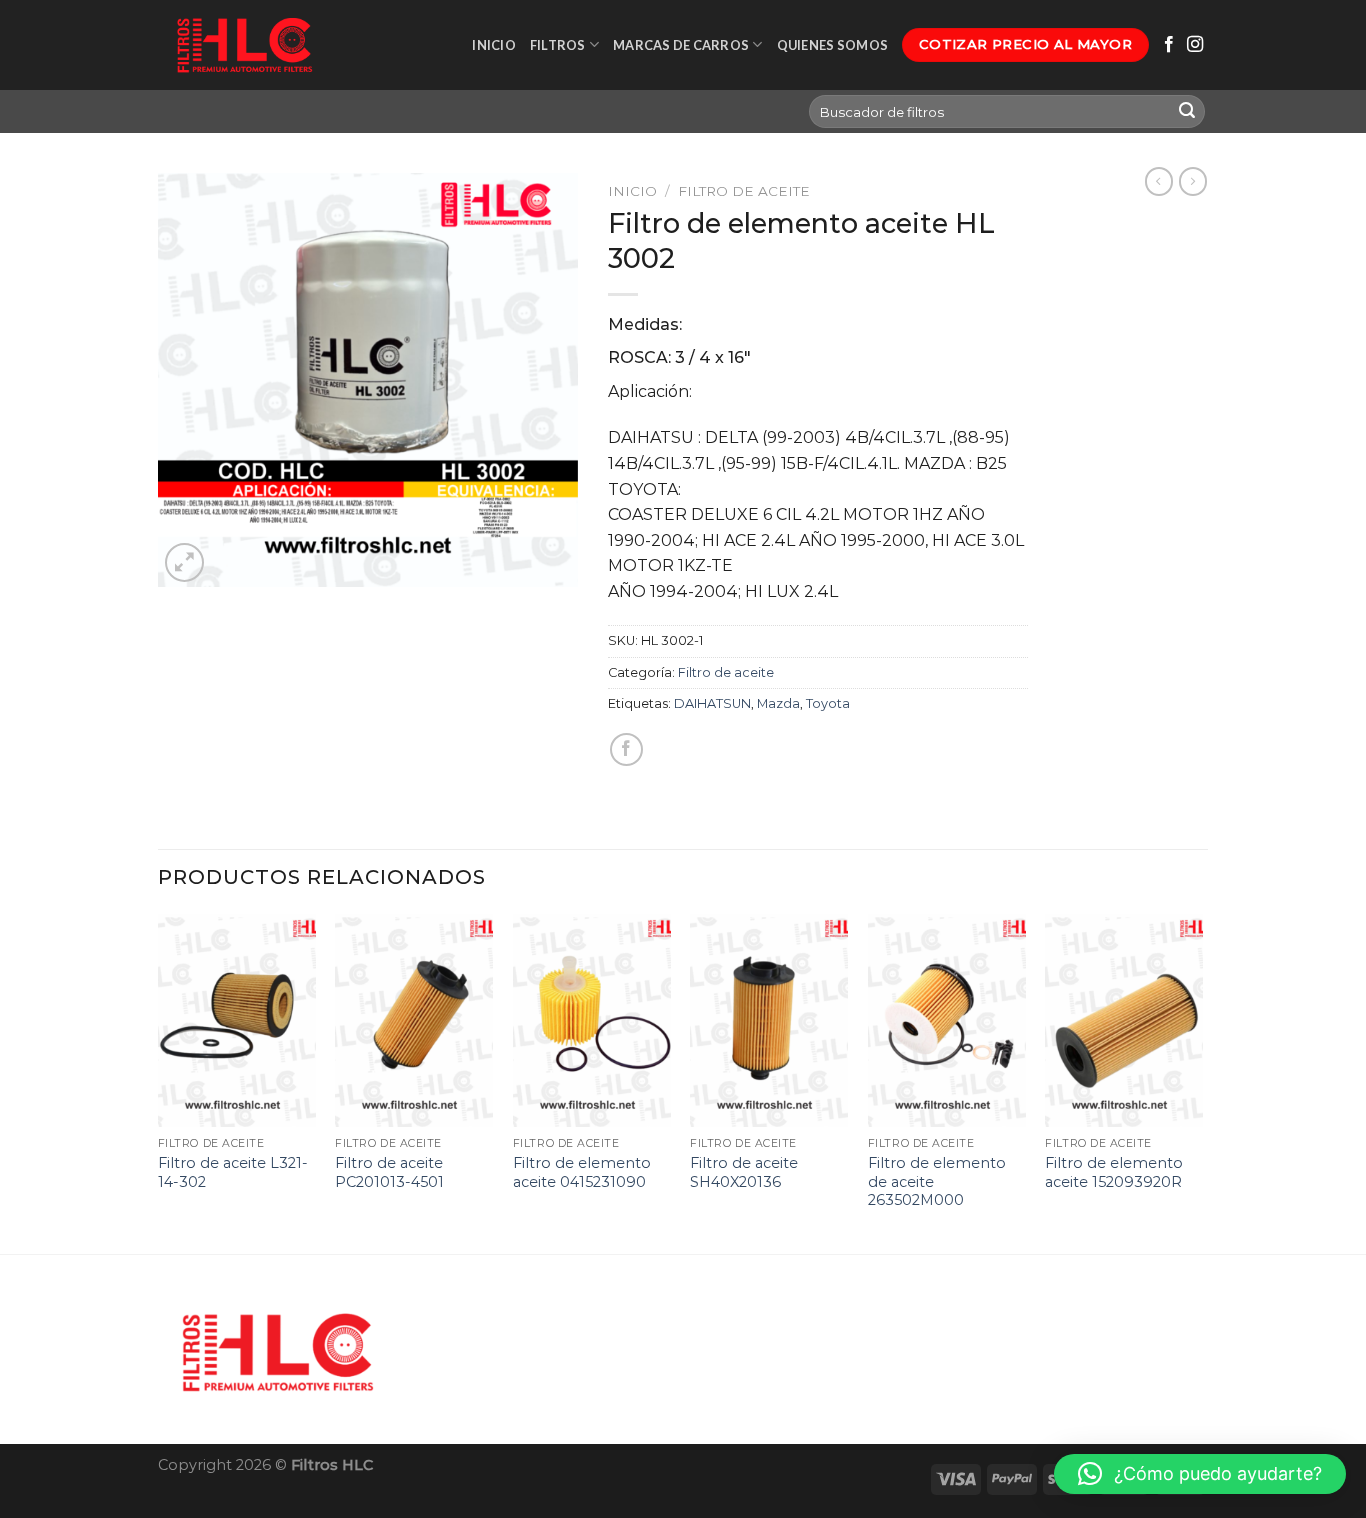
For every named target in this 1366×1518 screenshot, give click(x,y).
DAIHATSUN (712, 703)
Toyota (828, 703)
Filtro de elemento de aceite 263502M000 (937, 1181)
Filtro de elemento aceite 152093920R (1114, 1172)
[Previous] (159, 1082)
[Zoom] (184, 562)
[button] (1200, 1474)
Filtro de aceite (744, 191)
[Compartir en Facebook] (626, 749)
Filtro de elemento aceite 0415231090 (582, 1172)
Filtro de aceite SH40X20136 (744, 1172)
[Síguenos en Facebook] (1169, 45)
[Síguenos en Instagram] (1195, 45)
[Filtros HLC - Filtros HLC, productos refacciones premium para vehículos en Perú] (243, 45)
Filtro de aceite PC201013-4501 (389, 1172)
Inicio (494, 45)
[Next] (1202, 1082)
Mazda (778, 703)
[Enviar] (1187, 112)
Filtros (558, 45)
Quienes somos (832, 45)
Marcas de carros (681, 45)
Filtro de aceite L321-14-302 (233, 1172)
